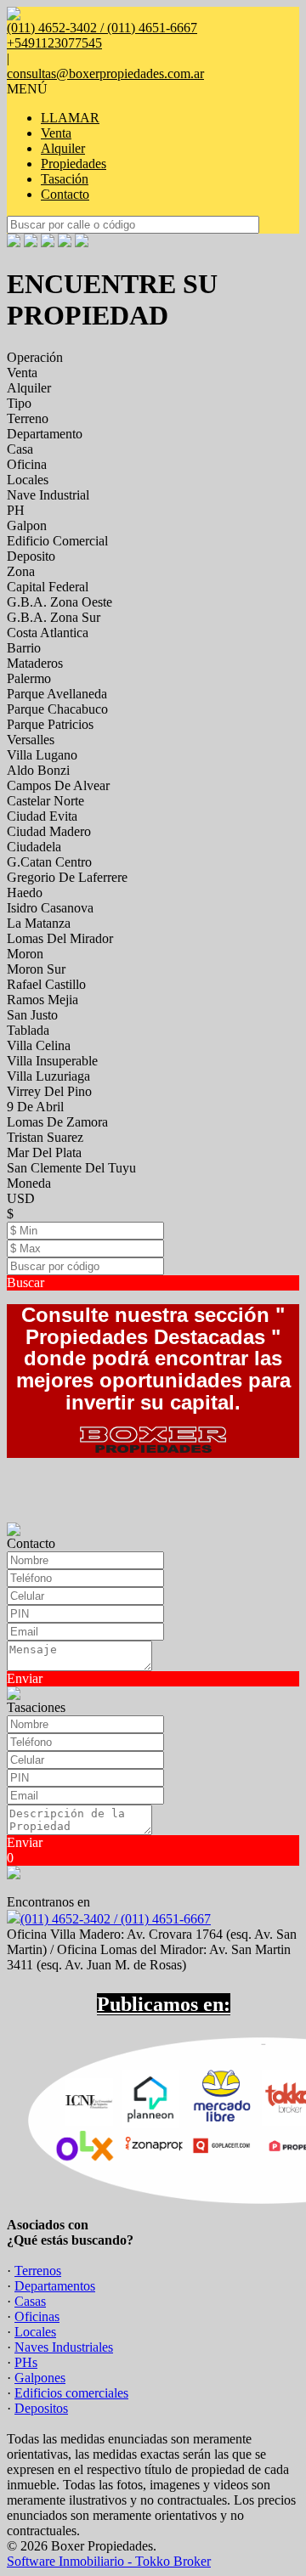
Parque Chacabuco (57, 709)
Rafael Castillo (46, 984)
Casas (30, 2301)
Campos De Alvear (58, 785)
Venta (56, 133)
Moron (25, 954)
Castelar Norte (45, 801)
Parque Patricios (50, 724)
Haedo (25, 893)
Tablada (28, 1030)
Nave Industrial (48, 495)
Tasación (65, 179)
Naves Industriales (64, 2347)
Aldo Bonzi (38, 770)
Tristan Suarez (45, 1137)
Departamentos (55, 2286)
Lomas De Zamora (57, 1122)
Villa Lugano (42, 755)
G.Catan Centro (49, 862)
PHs (26, 2362)
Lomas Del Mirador (60, 938)
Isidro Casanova (50, 908)
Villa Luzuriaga (48, 1076)
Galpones (40, 2378)
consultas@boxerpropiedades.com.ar (105, 73)
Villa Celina (39, 1045)
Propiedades (74, 164)
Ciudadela (34, 847)
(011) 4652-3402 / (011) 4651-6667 (116, 1919)
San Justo (32, 1015)
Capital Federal (48, 587)
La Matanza (39, 923)
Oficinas (37, 2316)
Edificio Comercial (57, 541)
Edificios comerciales (71, 2393)
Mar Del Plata (44, 1152)
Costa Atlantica (48, 633)
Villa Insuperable (52, 1061)
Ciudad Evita (42, 816)
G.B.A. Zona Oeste (59, 602)
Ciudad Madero (49, 831)
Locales (28, 480)
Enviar (25, 1678)
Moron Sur (36, 969)
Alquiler (63, 148)
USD (21, 1198)
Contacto (65, 194)
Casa (20, 449)
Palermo (29, 678)
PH (16, 510)
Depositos (41, 2408)
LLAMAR (70, 118)
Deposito (31, 556)
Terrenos (38, 2271)
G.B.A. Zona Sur (54, 617)
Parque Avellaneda (57, 694)
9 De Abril (35, 1107)
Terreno (28, 418)
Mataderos (35, 663)
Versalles (31, 740)
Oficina (27, 464)
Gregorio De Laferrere (67, 877)
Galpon (27, 525)
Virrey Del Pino (49, 1091)
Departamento (45, 434)
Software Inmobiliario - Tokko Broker (109, 2561)
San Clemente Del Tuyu (71, 1168)
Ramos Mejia (42, 1000)
